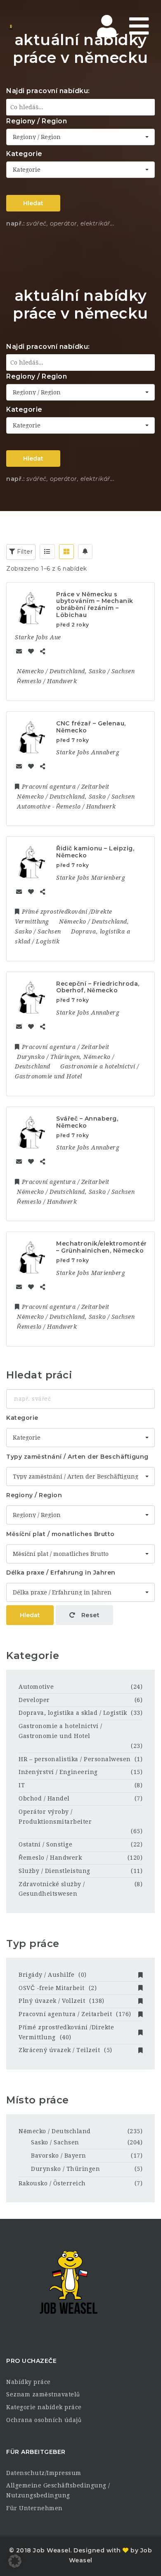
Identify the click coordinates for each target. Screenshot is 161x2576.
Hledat (33, 203)
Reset (89, 1615)
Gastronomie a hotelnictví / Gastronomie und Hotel (60, 1731)
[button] (15, 2561)
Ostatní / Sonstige (45, 1844)
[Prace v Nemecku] (41, 27)
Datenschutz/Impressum (44, 2473)
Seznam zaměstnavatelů (43, 2394)
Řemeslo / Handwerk (50, 1858)
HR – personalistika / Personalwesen (75, 1759)
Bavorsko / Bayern (59, 2156)
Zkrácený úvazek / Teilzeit (65, 2050)
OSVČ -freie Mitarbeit (58, 1988)
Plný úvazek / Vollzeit (62, 2001)
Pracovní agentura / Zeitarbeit (75, 2014)
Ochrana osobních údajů (44, 2420)
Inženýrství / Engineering (58, 1772)
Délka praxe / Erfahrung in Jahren (61, 1572)
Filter (24, 552)
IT (22, 1785)
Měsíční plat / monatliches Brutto (60, 1534)
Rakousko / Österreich (52, 2183)
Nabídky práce (28, 2382)
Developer (34, 1700)
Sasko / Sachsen (55, 2142)
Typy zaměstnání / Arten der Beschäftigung (77, 1457)
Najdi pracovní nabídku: (48, 91)
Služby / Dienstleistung (54, 1871)
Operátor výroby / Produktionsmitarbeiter (55, 1817)
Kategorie (24, 154)
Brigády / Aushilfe (53, 1975)
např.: (15, 223)
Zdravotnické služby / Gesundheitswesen (52, 1889)
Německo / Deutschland (55, 2131)
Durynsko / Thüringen (65, 2169)
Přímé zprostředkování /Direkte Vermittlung (66, 2032)
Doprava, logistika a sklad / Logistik (73, 1713)
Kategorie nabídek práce (44, 2407)
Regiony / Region (37, 121)
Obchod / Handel (44, 1798)
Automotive (36, 1687)
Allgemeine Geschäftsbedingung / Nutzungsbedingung (58, 2490)
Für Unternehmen (34, 2508)
